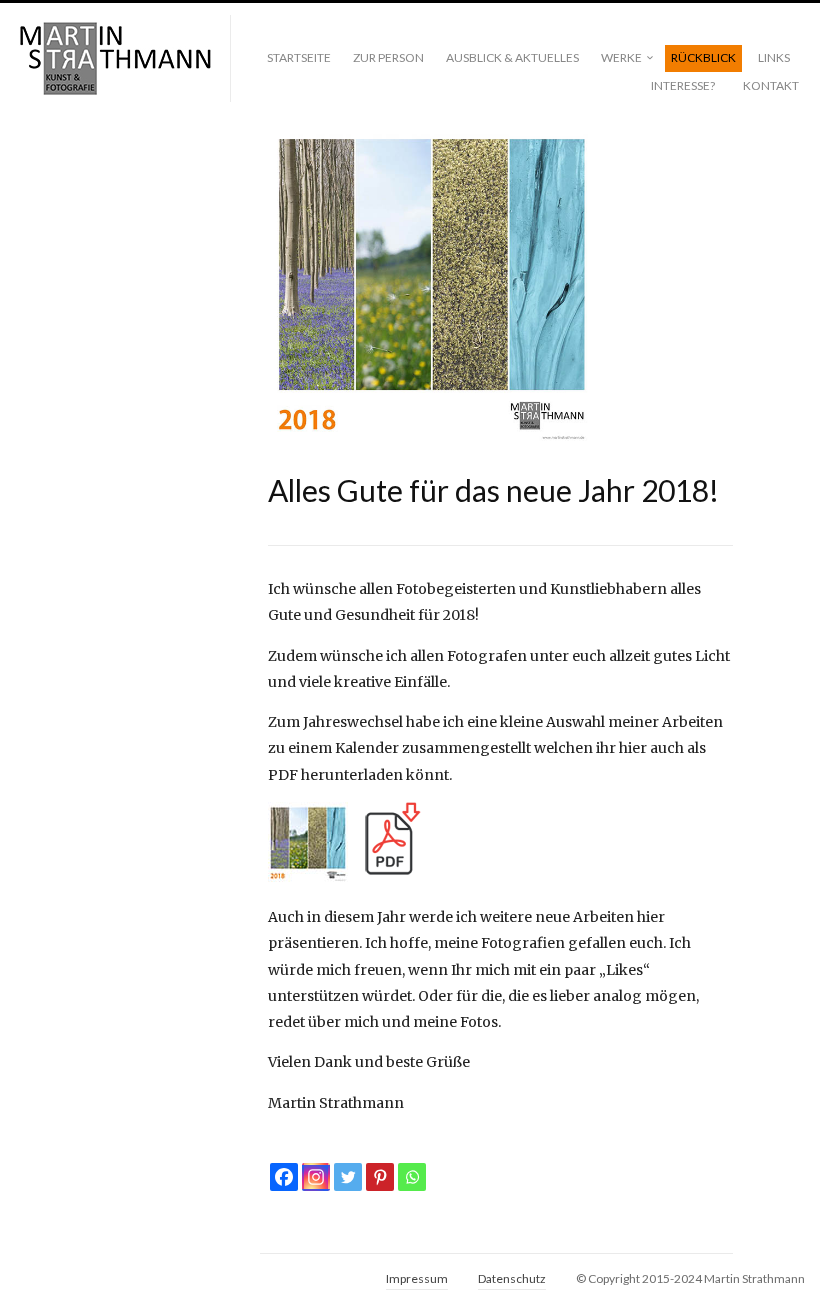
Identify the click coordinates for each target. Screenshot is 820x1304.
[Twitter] (348, 1177)
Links (774, 57)
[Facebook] (284, 1177)
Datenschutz (512, 1278)
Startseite (299, 57)
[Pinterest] (380, 1177)
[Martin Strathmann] (115, 59)
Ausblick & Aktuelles (512, 57)
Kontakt (771, 85)
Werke (621, 57)
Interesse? (683, 85)
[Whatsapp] (412, 1177)
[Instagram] (316, 1177)
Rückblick (703, 57)
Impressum (417, 1278)
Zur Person (388, 57)
